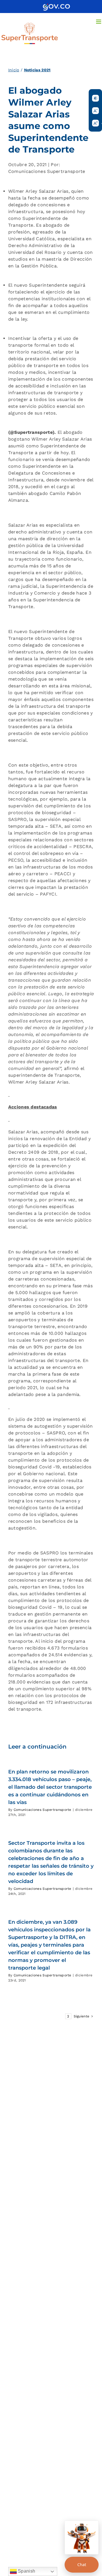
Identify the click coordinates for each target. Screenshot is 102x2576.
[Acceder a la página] (56, 6)
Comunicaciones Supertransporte (42, 1810)
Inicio (14, 70)
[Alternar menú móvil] (99, 22)
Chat (82, 2565)
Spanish (26, 2571)
